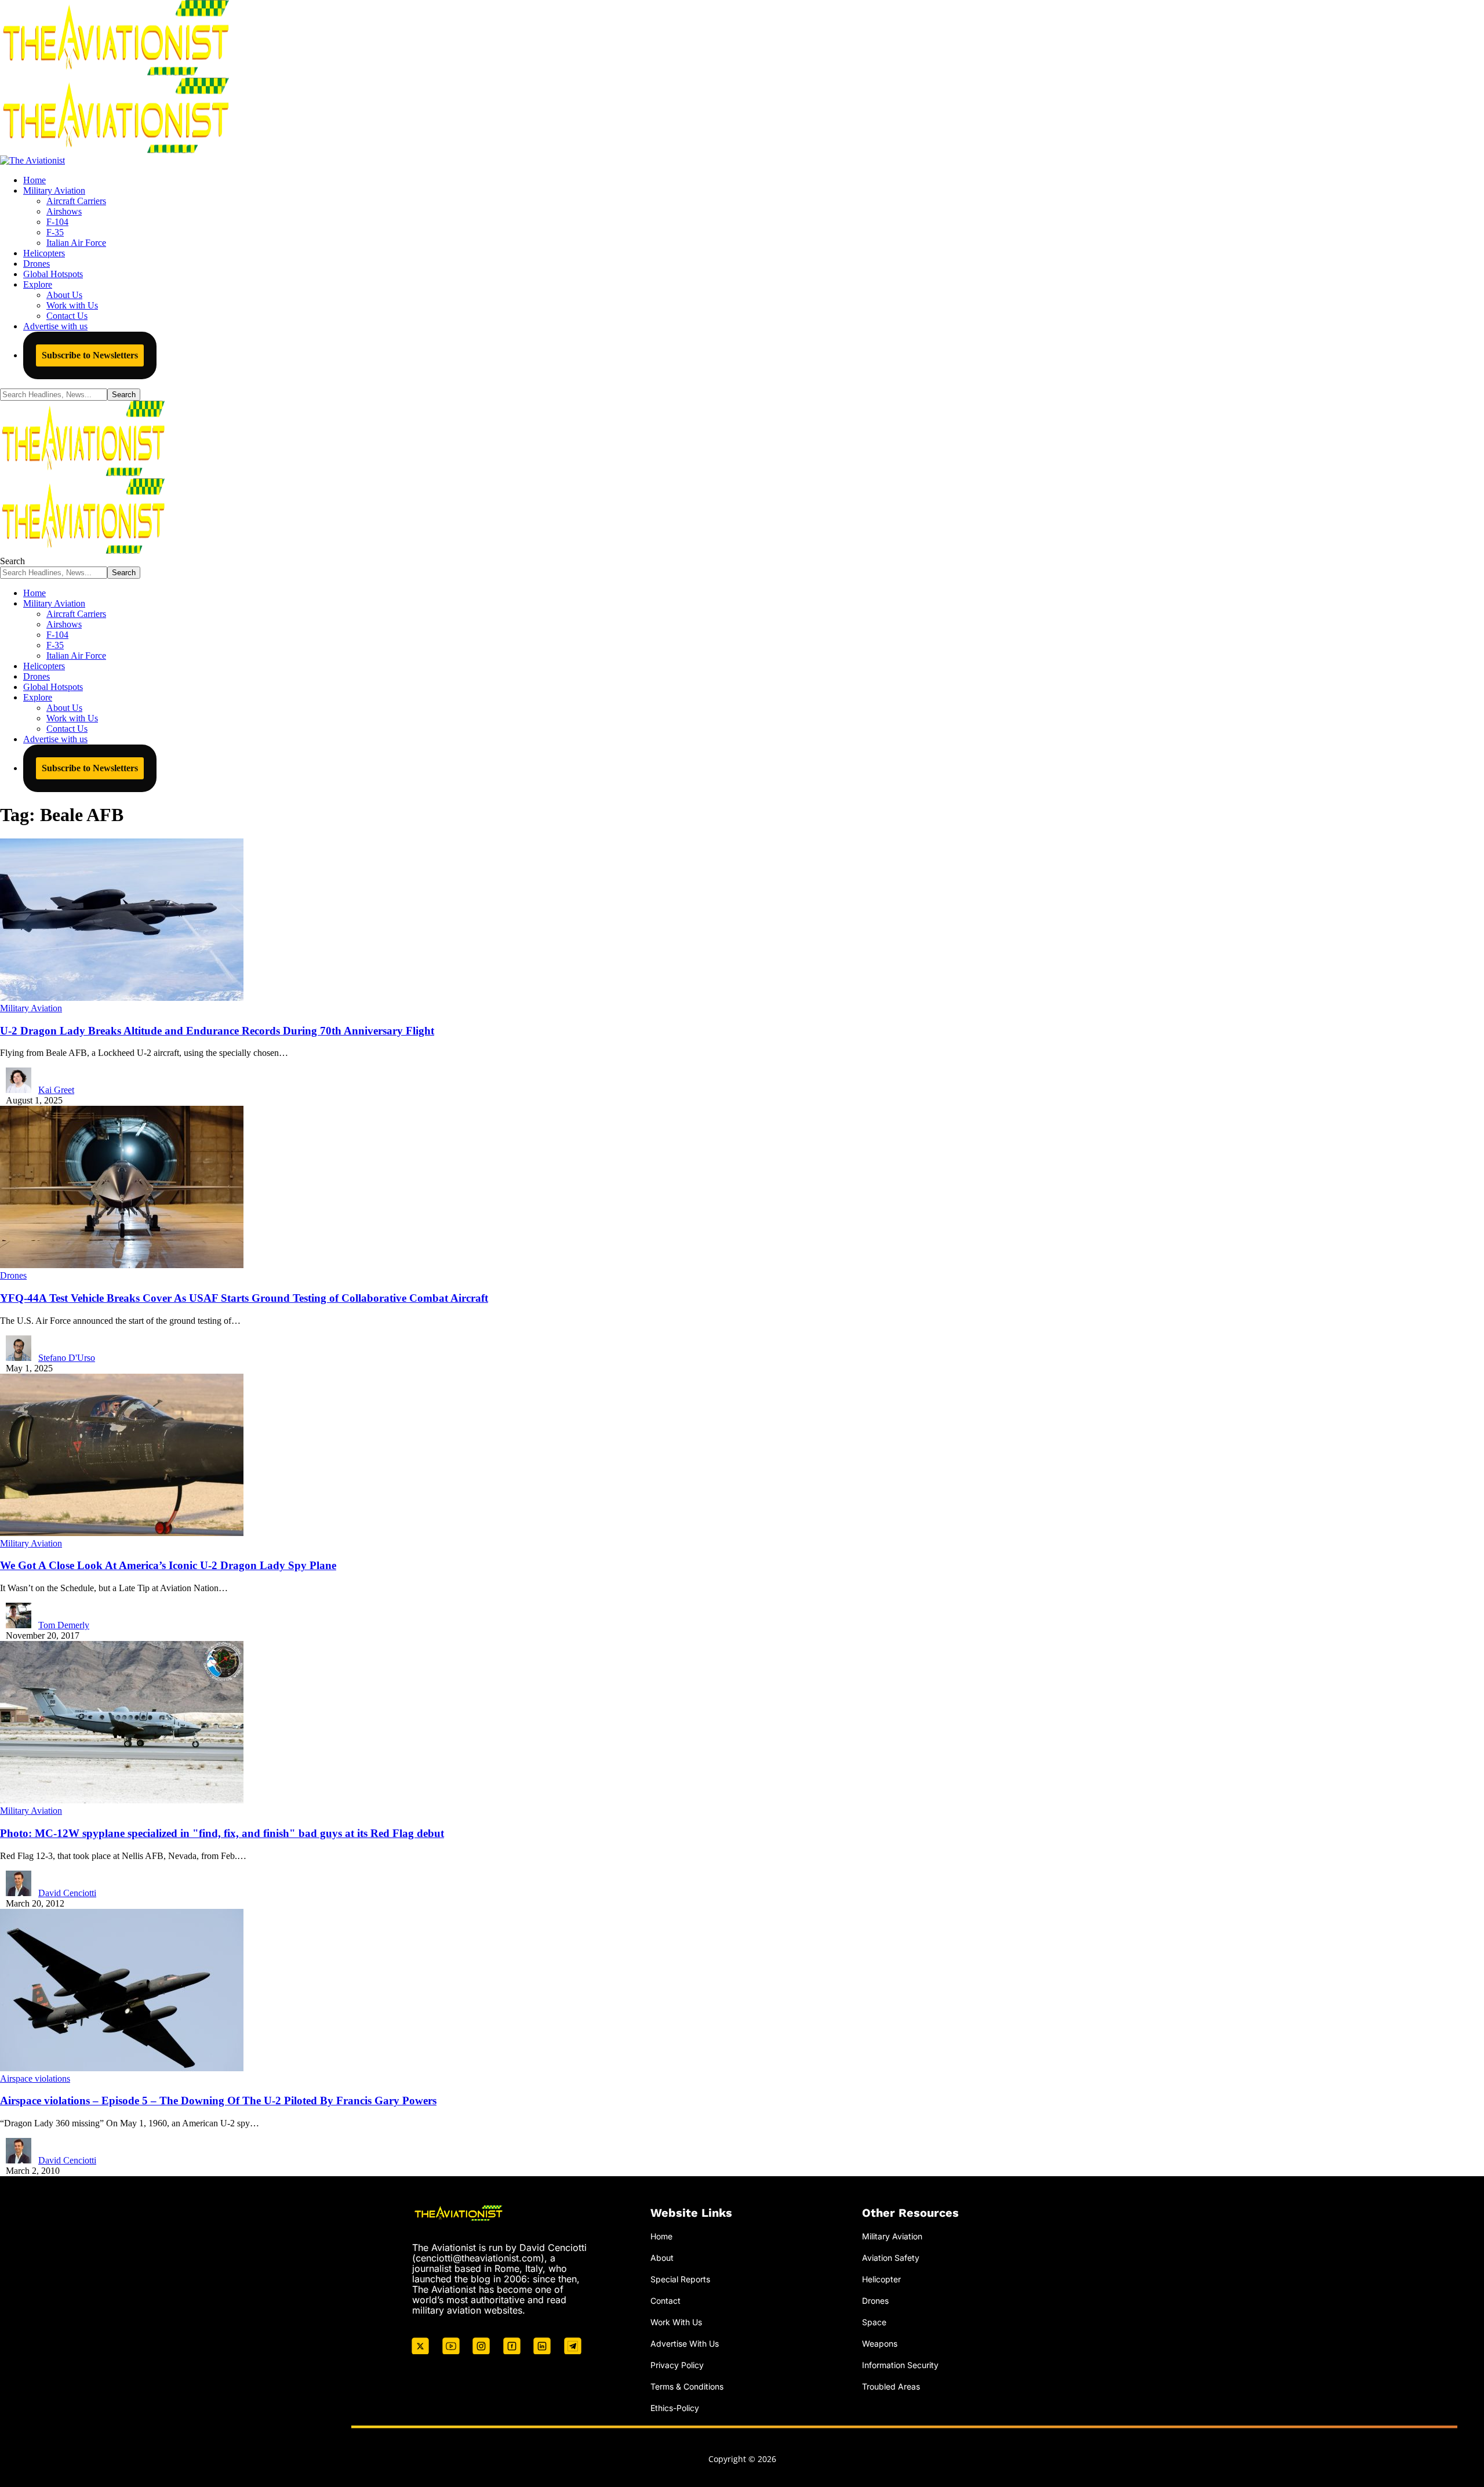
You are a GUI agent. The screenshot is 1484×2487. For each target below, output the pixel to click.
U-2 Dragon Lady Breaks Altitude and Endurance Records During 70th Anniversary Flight (217, 1031)
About (662, 2258)
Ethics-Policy (675, 2408)
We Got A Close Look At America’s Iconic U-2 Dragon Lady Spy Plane (168, 1565)
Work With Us (676, 2322)
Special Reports (680, 2279)
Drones (13, 1275)
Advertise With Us (685, 2343)
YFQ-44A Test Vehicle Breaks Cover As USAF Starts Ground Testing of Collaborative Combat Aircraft (244, 1298)
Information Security (900, 2365)
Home (661, 2236)
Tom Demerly (64, 1625)
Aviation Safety (891, 2258)
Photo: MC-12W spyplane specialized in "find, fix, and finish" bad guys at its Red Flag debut (222, 1833)
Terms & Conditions (687, 2386)
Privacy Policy (677, 2365)
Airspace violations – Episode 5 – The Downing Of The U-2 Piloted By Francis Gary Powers (218, 2101)
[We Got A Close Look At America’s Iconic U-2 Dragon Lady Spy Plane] (122, 1533)
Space (874, 2322)
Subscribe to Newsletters (90, 355)
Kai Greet (56, 1090)
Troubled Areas (891, 2386)
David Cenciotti (67, 1893)
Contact (665, 2301)
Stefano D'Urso (67, 1358)
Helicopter (881, 2279)
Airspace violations (35, 2078)
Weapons (880, 2343)
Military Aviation (31, 1008)
